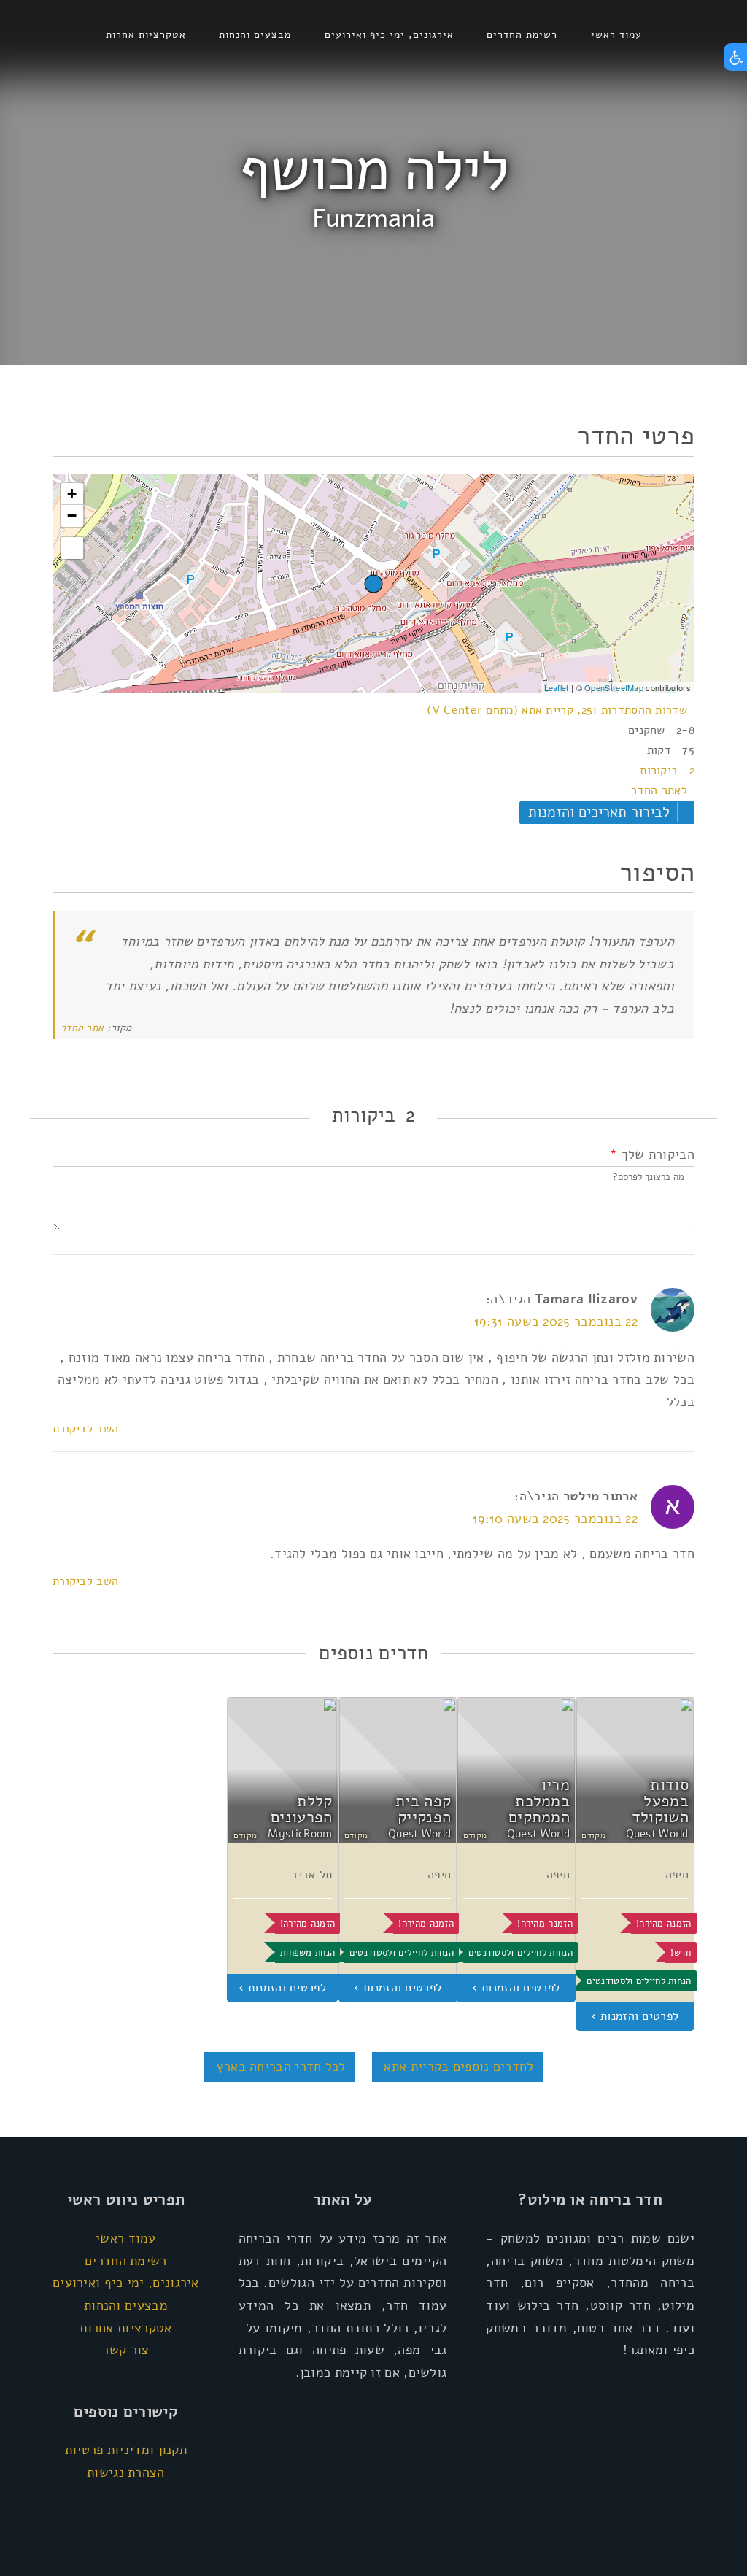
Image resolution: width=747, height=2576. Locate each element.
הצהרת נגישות (126, 2472)
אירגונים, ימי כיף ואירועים (389, 35)
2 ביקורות (667, 771)
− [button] (72, 516)
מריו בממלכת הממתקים (539, 1801)
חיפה (677, 1875)
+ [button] (72, 494)
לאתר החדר (659, 790)
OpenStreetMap (614, 687)
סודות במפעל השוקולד (660, 1801)
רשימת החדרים (522, 35)
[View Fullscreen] (72, 548)
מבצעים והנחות (255, 35)
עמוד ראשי (616, 35)
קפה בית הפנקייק (423, 1809)
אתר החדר (82, 1028)
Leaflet (557, 687)
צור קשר (125, 2350)
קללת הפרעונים (301, 1809)
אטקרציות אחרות (146, 35)
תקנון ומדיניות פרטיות (126, 2450)
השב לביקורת (85, 1429)
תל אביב (311, 1875)
